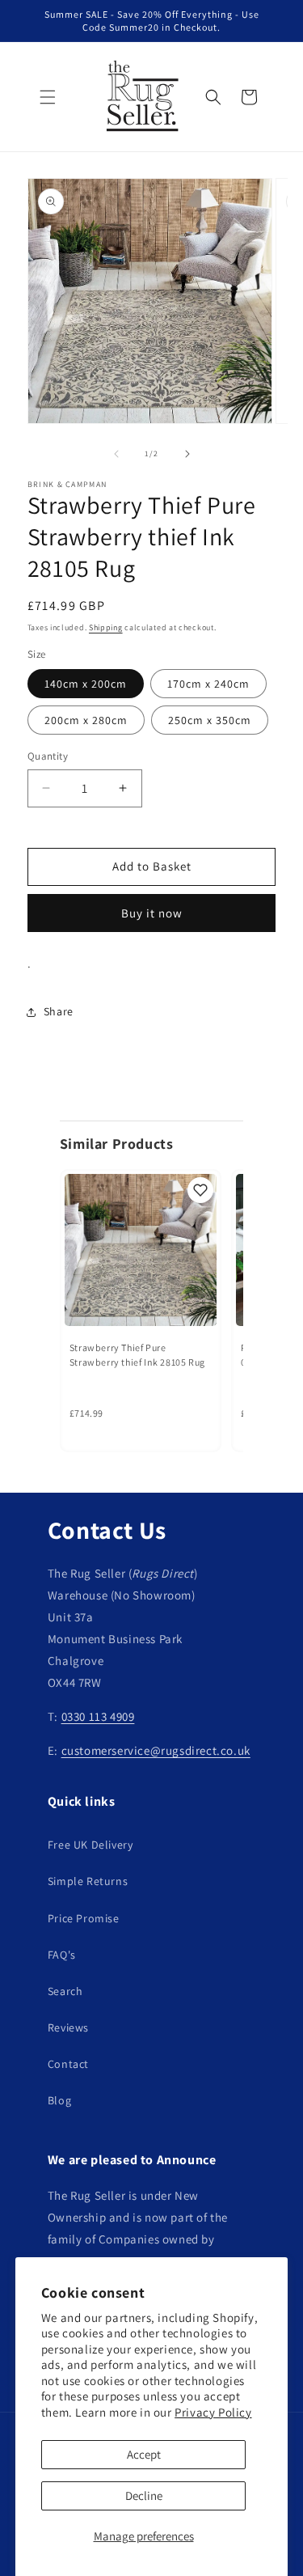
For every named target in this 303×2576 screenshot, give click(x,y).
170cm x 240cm (208, 684)
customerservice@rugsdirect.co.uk (156, 1750)
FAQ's (62, 1955)
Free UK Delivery (90, 1845)
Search (65, 1991)
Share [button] (59, 1011)
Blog (59, 2100)
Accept (144, 2454)
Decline (144, 2495)
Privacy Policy (213, 2412)
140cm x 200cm (86, 684)
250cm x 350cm (210, 720)
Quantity (48, 756)
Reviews (68, 2027)
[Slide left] (116, 454)
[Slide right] (187, 454)
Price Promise (84, 1918)
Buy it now (152, 913)
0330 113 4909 (98, 1716)
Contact (68, 2064)
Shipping (106, 627)
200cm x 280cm (86, 720)
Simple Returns (88, 1881)
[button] (48, 97)
